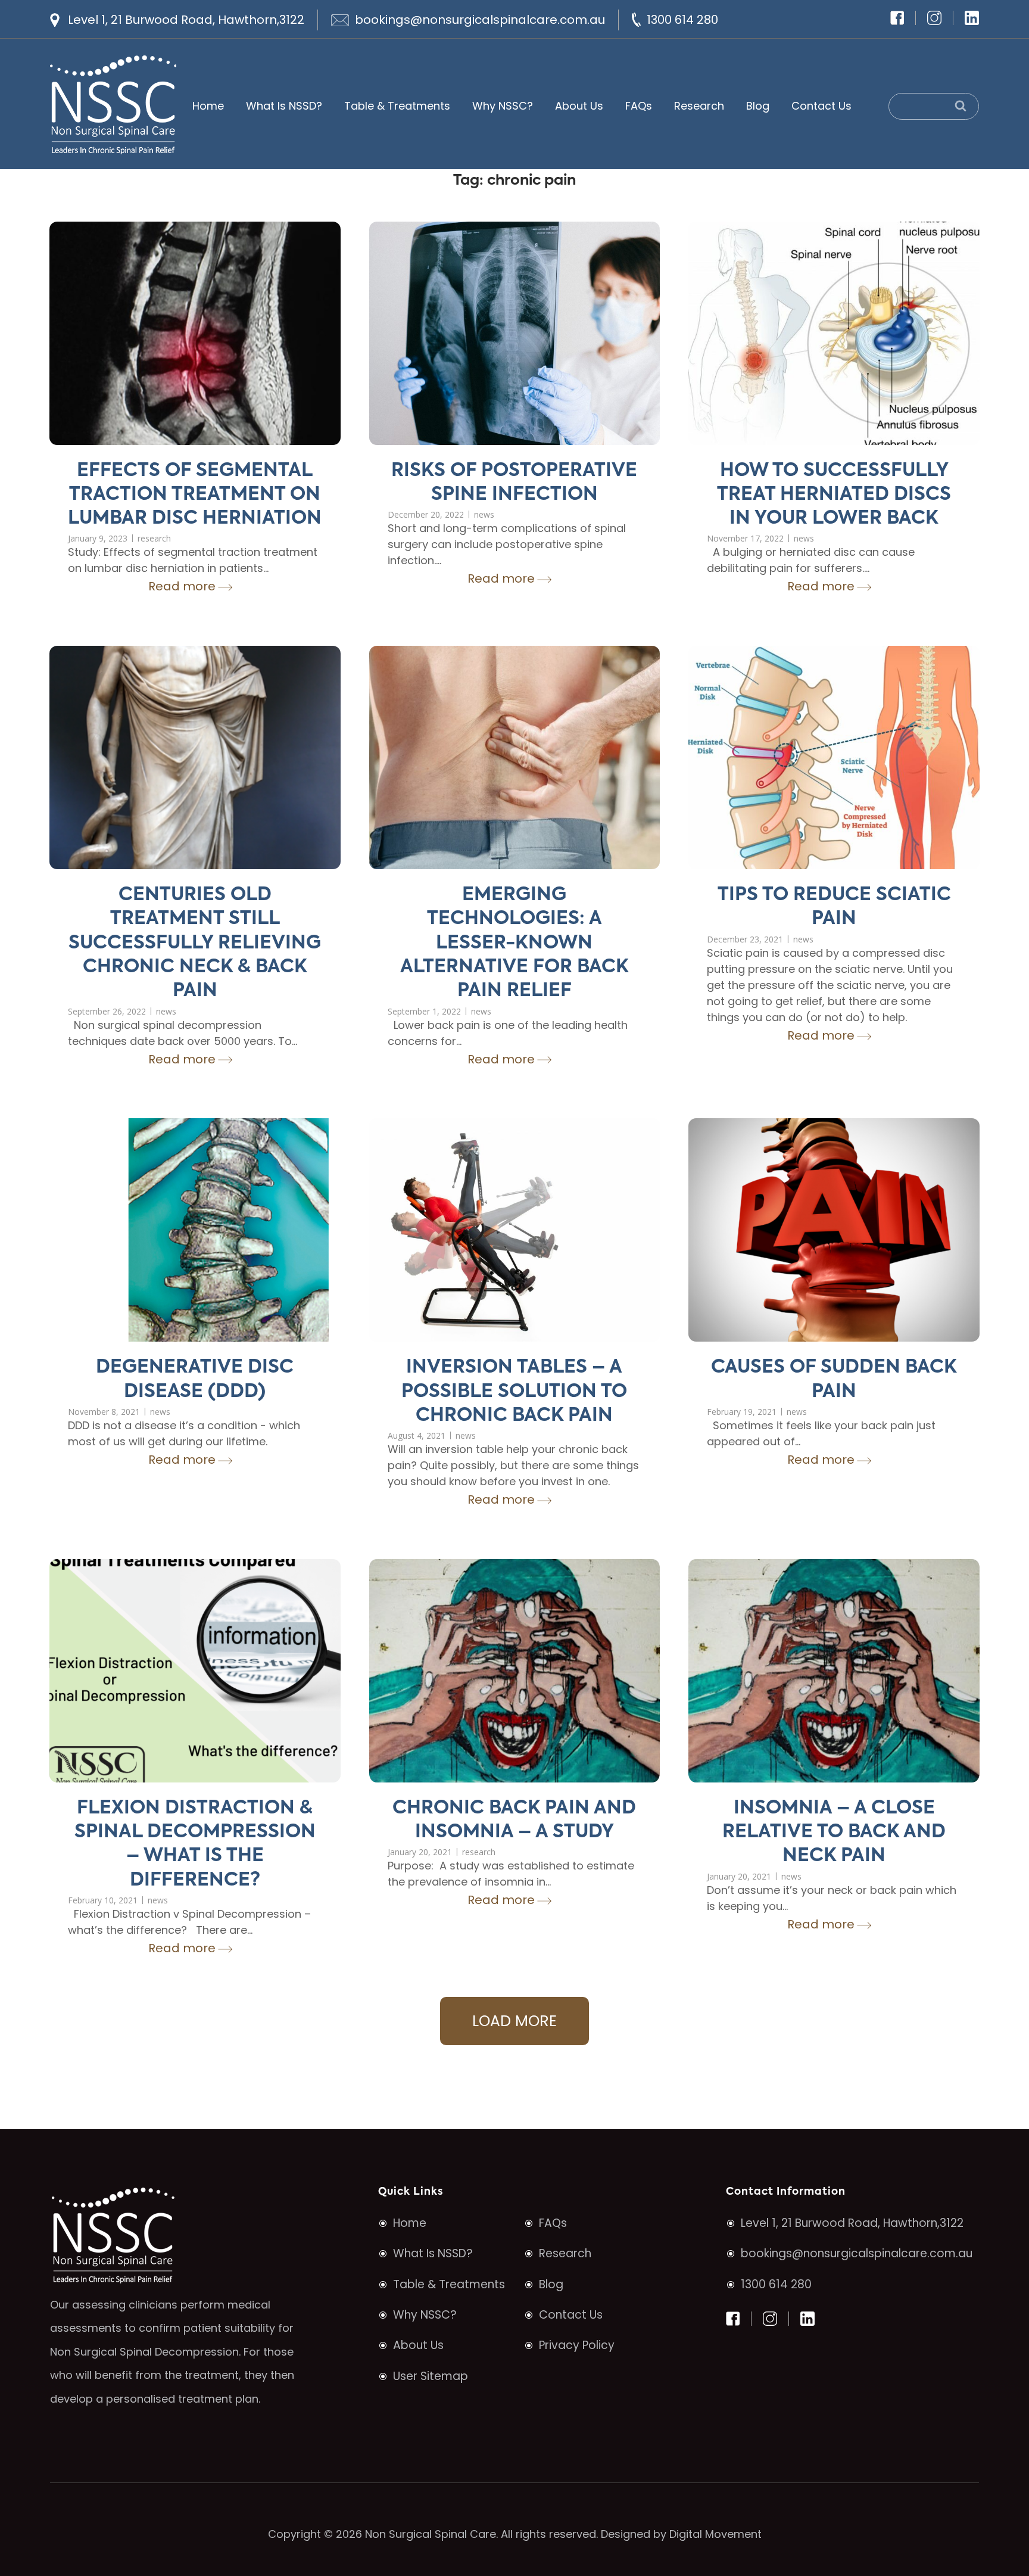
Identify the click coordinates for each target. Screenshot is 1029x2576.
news (484, 514)
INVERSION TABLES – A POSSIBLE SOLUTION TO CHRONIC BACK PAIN (514, 1392)
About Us (579, 106)
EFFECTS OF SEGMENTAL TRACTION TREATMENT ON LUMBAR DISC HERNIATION (195, 495)
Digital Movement (715, 2534)
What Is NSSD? (284, 106)
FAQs (639, 106)
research (154, 538)
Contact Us (821, 106)
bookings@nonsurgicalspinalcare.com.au (480, 20)
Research (699, 106)
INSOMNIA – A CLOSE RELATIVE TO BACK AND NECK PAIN (834, 1833)
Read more (182, 586)
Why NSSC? (503, 106)
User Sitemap (431, 2376)
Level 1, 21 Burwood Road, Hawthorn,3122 (186, 20)
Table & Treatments (397, 106)
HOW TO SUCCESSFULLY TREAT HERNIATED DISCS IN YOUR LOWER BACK (834, 495)
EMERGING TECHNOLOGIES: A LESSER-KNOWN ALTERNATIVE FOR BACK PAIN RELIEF (514, 943)
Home (208, 106)
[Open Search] (934, 106)
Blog (758, 106)
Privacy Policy (577, 2345)
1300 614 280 (682, 20)
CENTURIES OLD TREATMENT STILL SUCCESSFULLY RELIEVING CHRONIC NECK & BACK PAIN (195, 943)
